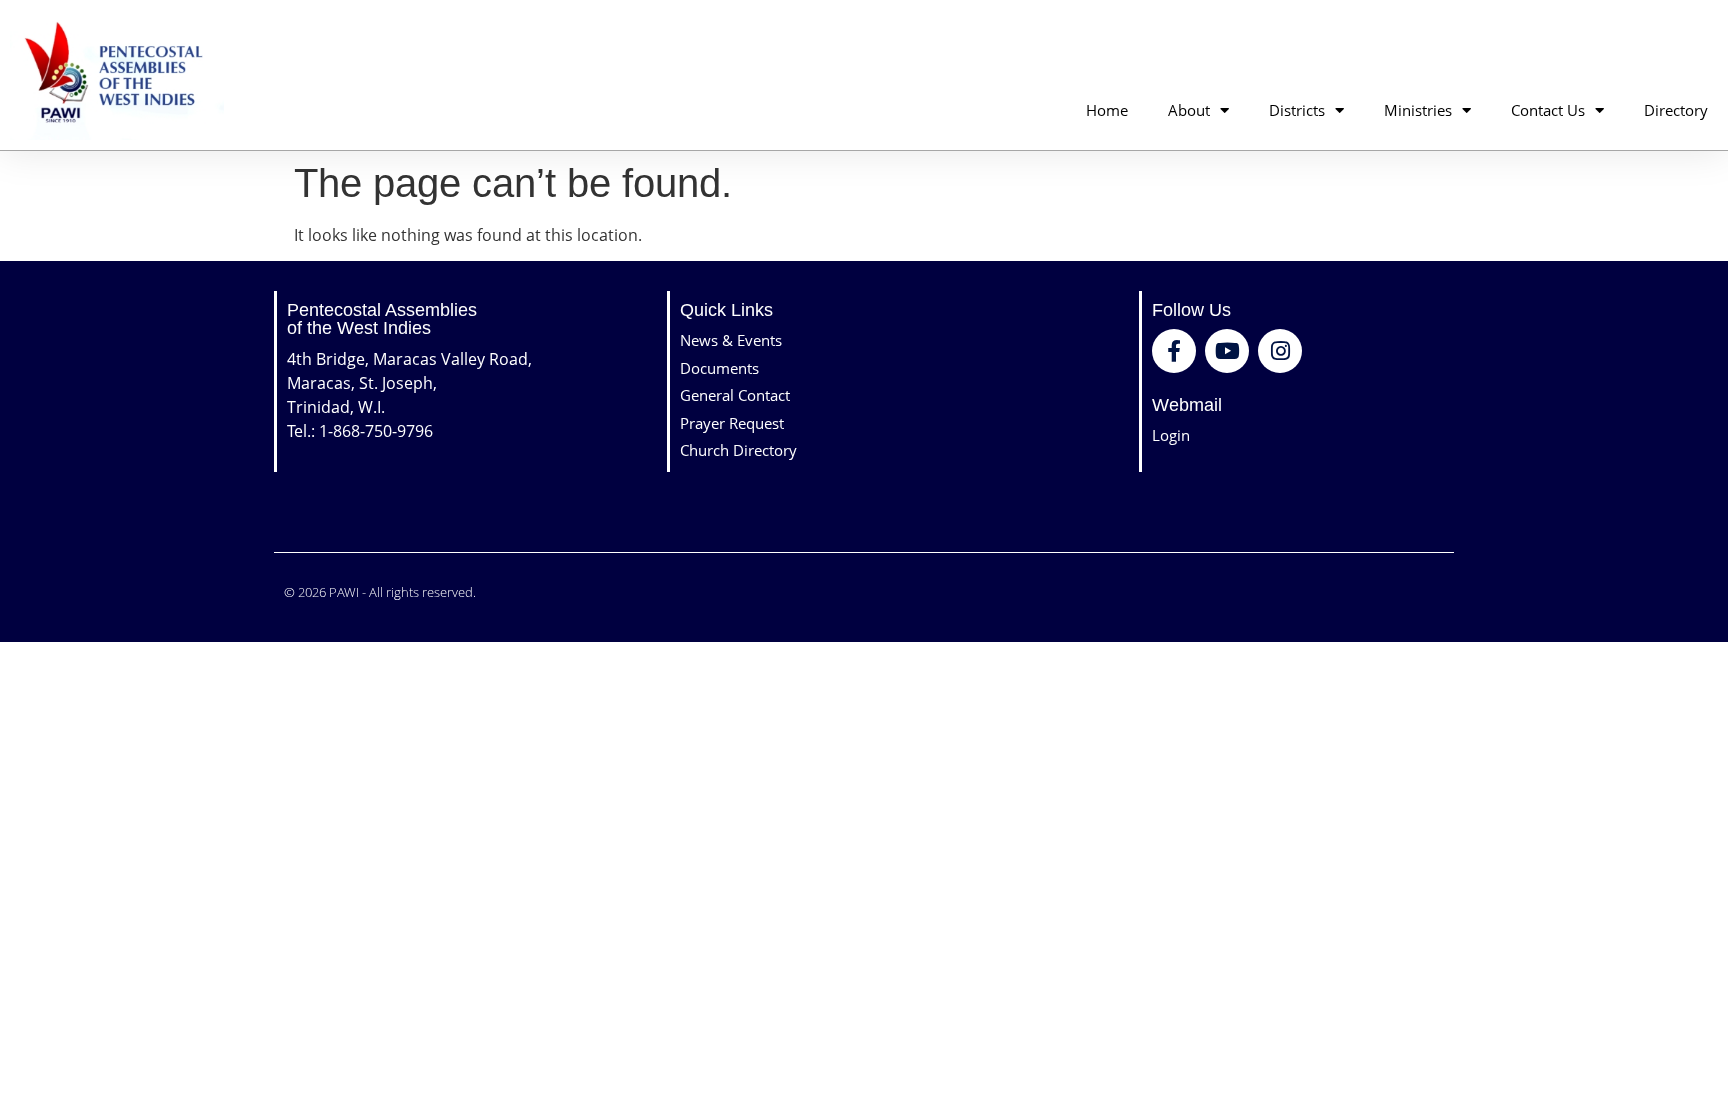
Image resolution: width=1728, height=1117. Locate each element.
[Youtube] (1227, 351)
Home (1107, 110)
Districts (1297, 110)
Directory (1676, 110)
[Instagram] (1280, 351)
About (1189, 110)
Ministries (1418, 110)
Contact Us (1548, 110)
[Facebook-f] (1174, 351)
